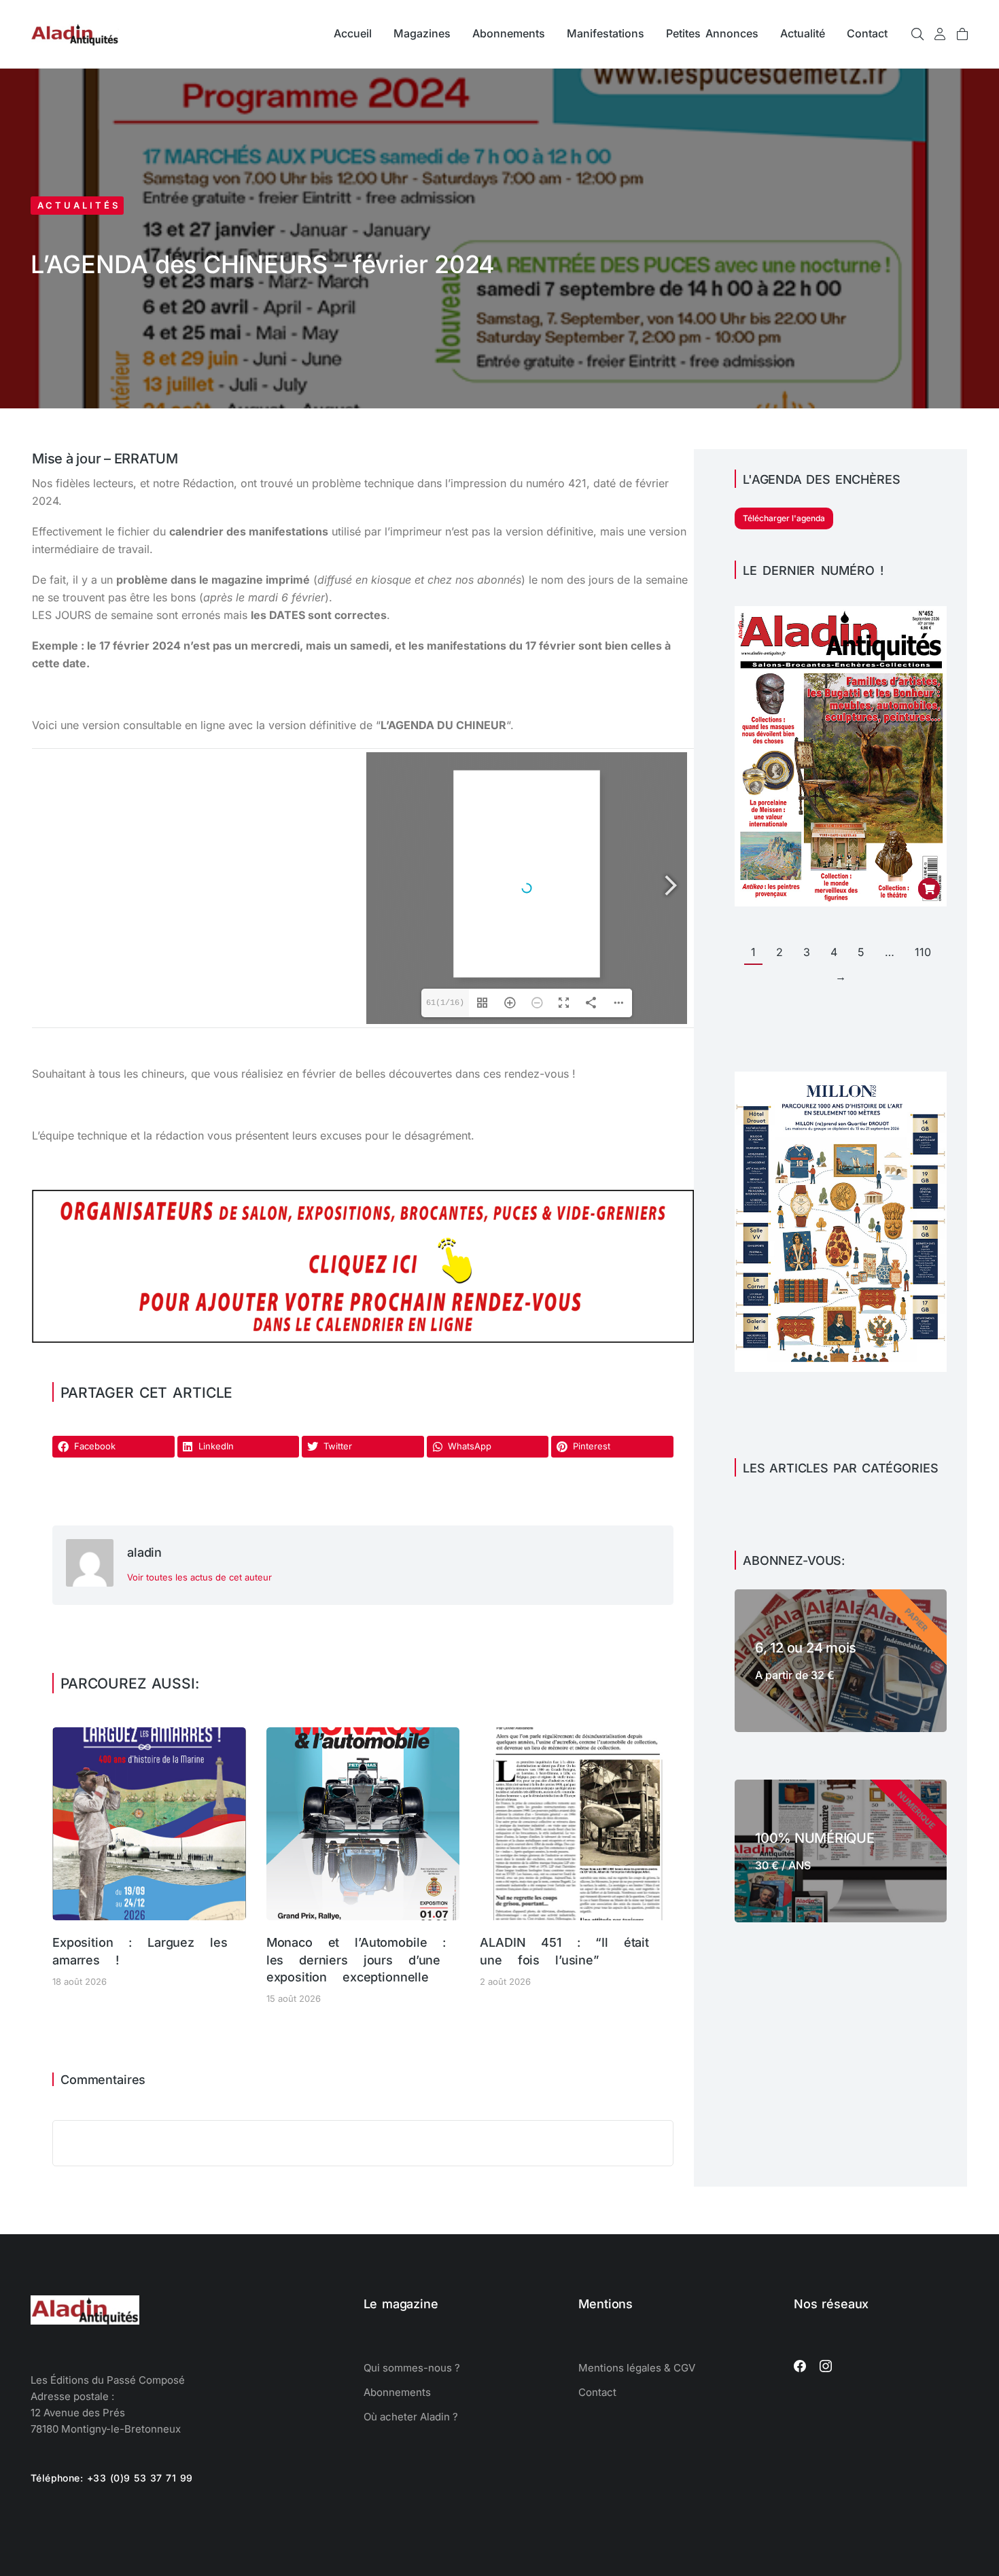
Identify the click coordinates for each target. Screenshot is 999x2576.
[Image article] (149, 1824)
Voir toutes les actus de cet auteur (199, 1577)
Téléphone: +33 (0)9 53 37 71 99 (112, 2478)
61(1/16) (445, 1003)
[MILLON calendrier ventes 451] (841, 1368)
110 (923, 952)
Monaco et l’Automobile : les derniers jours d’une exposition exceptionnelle (356, 1959)
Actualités (79, 205)
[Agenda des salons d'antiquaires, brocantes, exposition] (363, 1339)
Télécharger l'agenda (784, 518)
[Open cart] (962, 34)
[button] (113, 1447)
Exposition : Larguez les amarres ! (140, 1951)
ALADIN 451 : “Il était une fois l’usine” (564, 1951)
